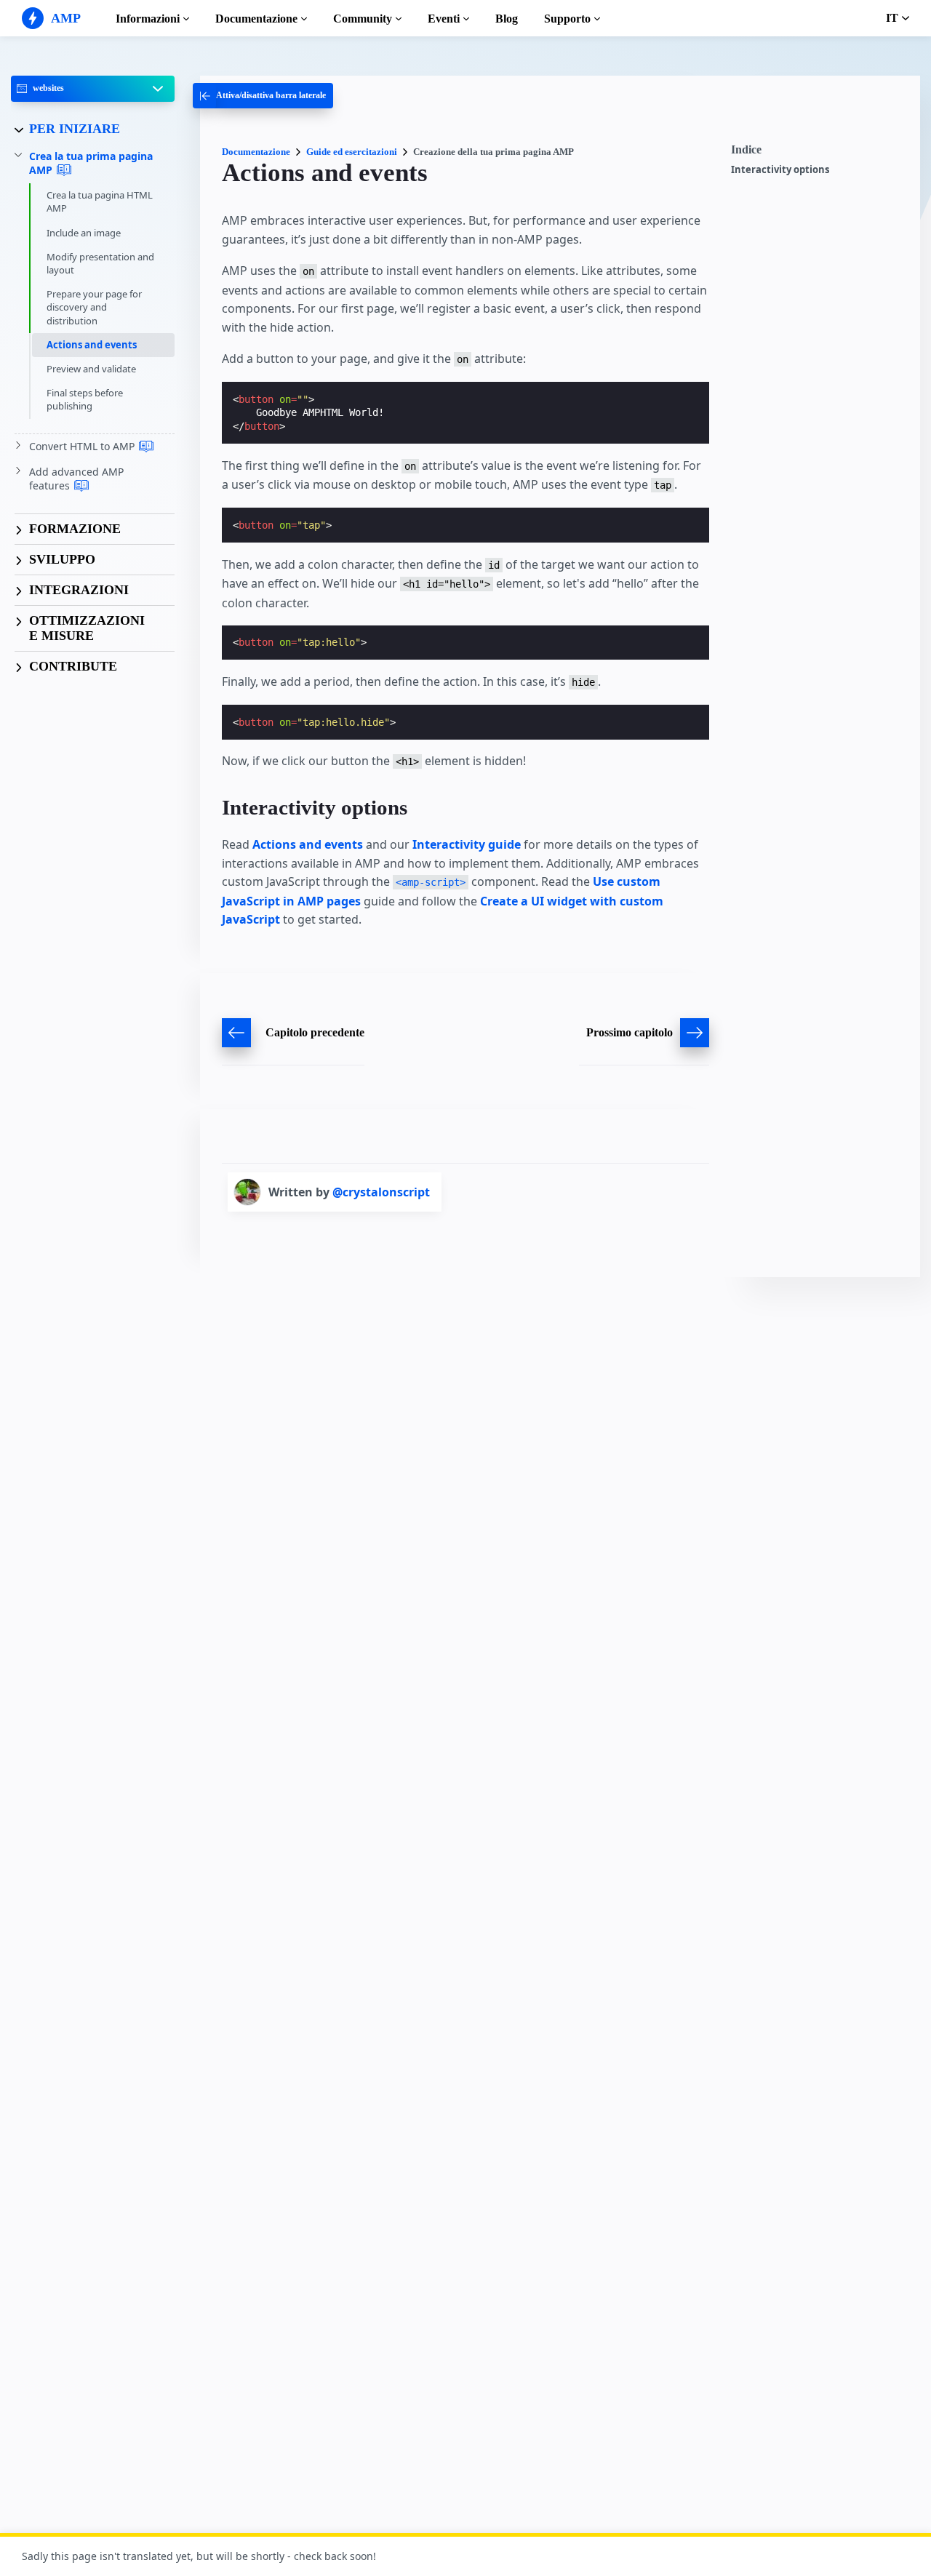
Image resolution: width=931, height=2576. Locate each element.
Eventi (444, 19)
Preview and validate (91, 369)
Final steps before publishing (85, 399)
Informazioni (148, 19)
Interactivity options (780, 170)
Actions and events (92, 345)
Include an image (84, 233)
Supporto (567, 19)
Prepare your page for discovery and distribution (94, 307)
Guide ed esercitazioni (352, 152)
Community (363, 19)
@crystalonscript (381, 1192)
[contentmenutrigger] (818, 153)
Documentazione (256, 19)
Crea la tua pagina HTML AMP (100, 201)
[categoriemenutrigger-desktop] (263, 96)
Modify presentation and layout (100, 263)
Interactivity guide (467, 844)
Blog (507, 19)
